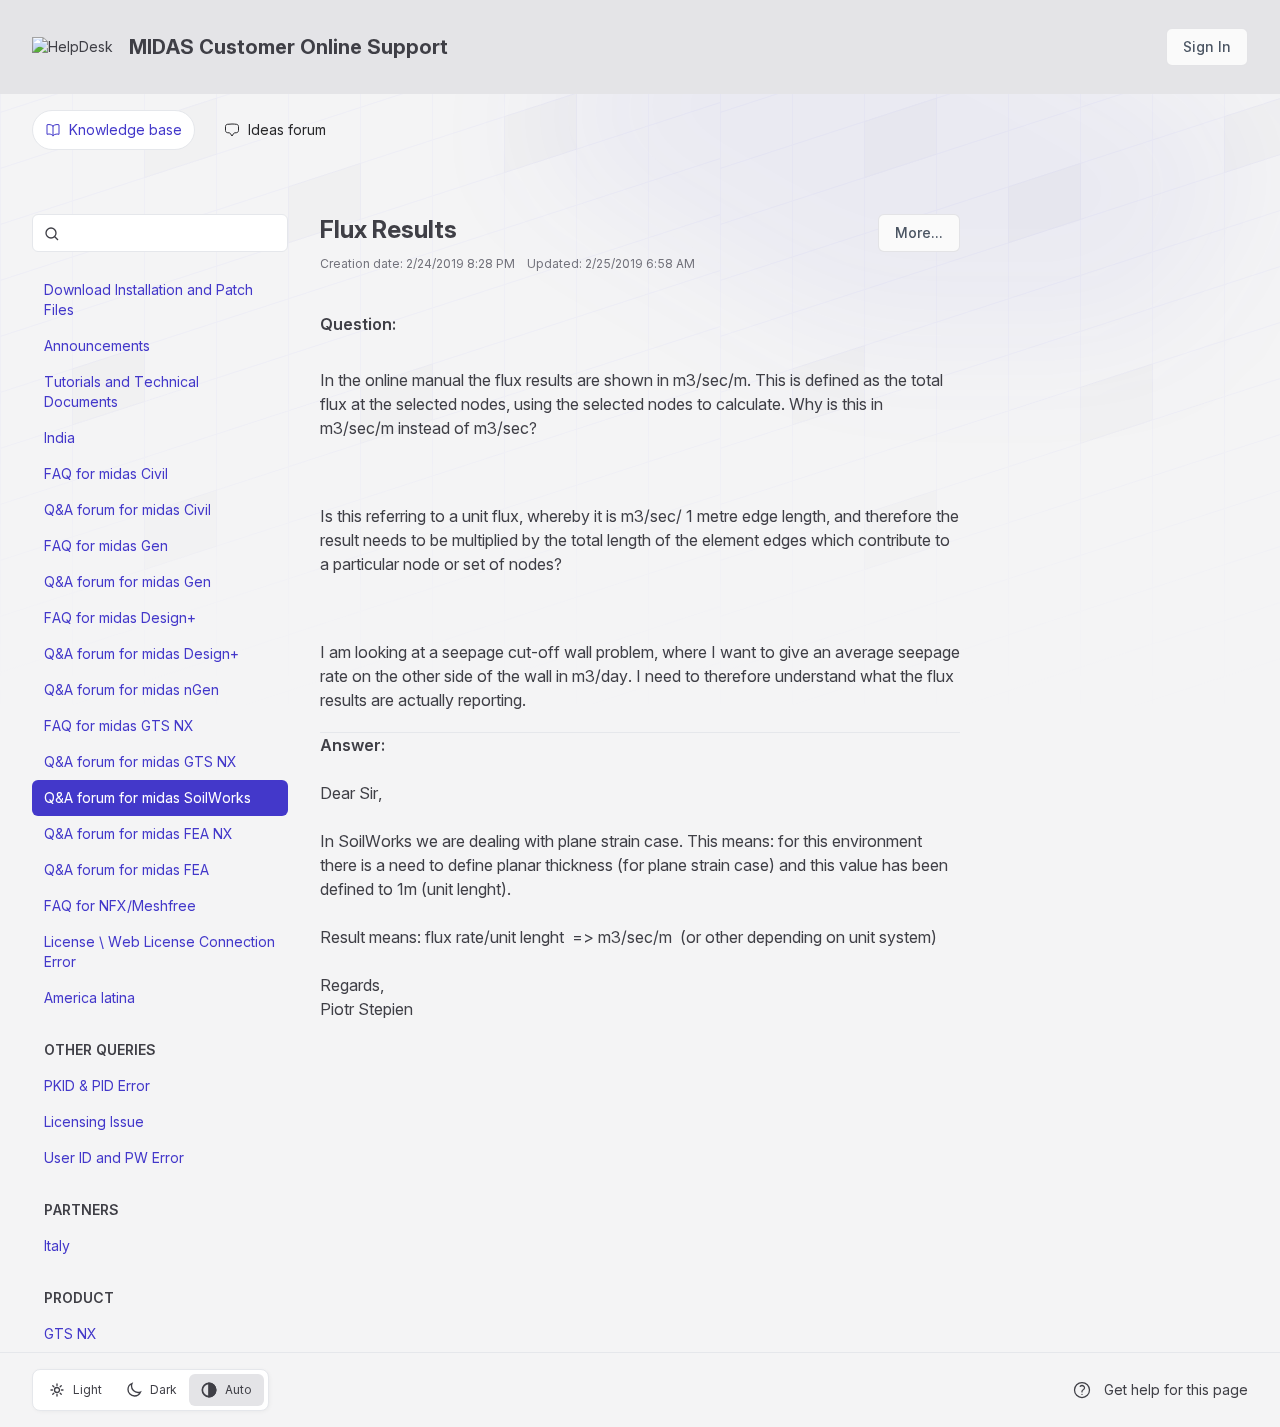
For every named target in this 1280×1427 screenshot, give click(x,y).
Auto (238, 1389)
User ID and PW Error (114, 1157)
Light (87, 1389)
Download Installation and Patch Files (148, 299)
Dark (163, 1389)
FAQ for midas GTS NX (119, 725)
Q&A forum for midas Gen (127, 581)
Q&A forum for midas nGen (131, 689)
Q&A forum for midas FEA (126, 869)
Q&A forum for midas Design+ (141, 653)
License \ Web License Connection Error (159, 951)
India (59, 437)
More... (919, 232)
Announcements (97, 345)
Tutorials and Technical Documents (121, 391)
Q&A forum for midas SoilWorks (147, 797)
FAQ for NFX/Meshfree (120, 905)
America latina (89, 997)
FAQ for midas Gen (106, 545)
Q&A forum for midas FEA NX (138, 833)
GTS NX (70, 1333)
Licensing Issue (94, 1121)
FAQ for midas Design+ (120, 617)
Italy (57, 1245)
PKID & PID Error (97, 1085)
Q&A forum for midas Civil (127, 509)
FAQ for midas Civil (106, 473)
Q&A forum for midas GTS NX (140, 761)
